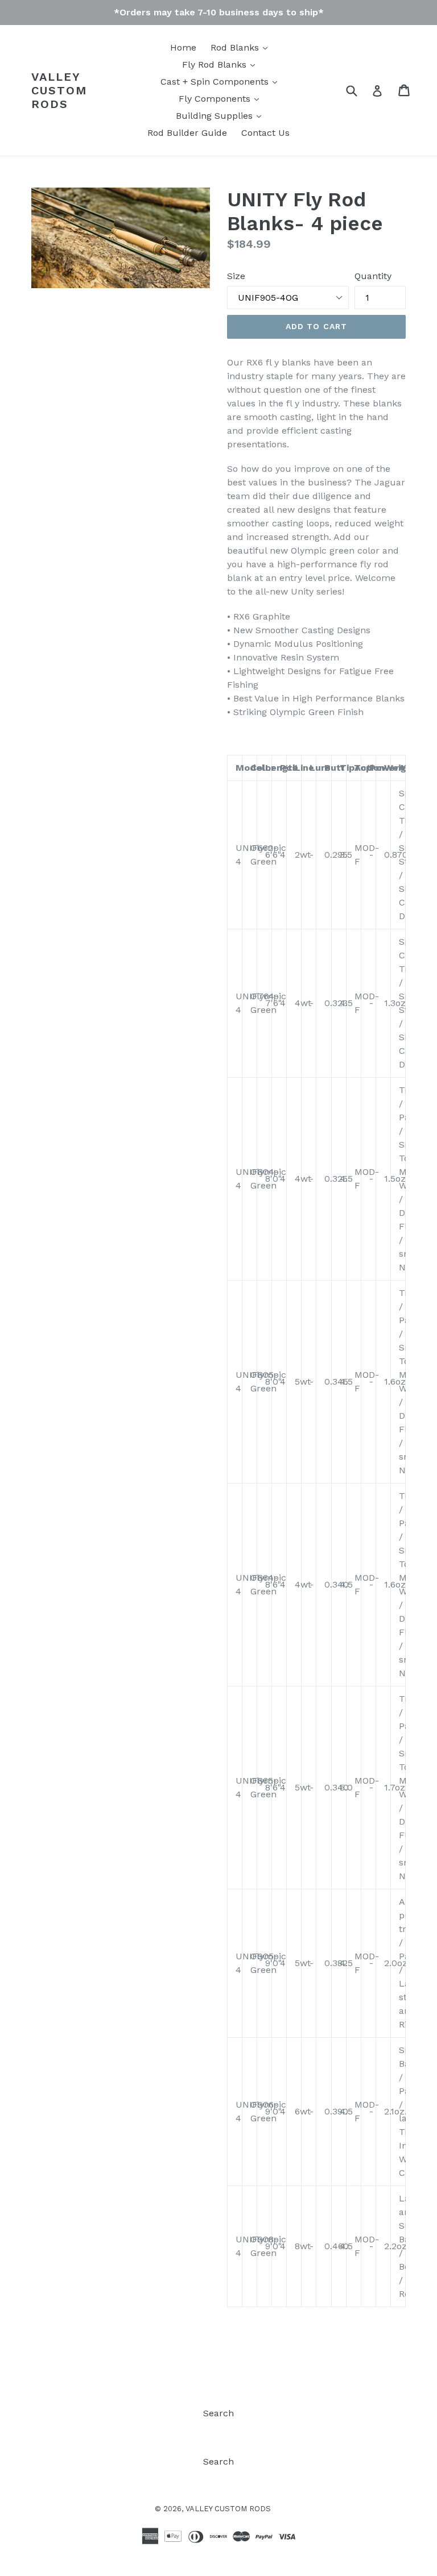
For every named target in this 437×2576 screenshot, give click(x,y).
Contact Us (265, 133)
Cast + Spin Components (216, 82)
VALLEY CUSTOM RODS (59, 90)
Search (218, 2413)
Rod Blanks (236, 47)
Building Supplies (216, 116)
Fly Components (216, 99)
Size (236, 276)
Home (183, 47)
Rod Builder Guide (187, 133)
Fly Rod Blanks (216, 65)
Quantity (373, 276)
